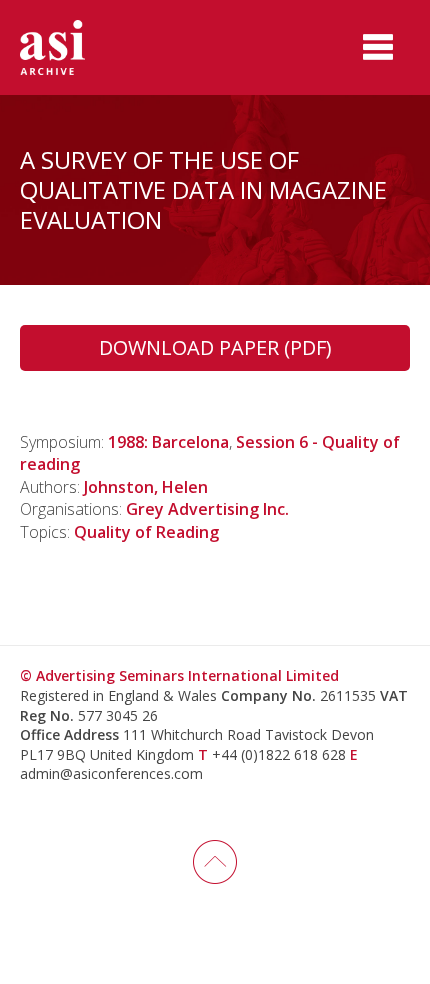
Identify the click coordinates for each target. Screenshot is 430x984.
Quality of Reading (146, 532)
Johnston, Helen (146, 487)
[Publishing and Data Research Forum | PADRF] (70, 47)
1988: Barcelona (168, 442)
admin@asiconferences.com (111, 773)
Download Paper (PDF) (215, 347)
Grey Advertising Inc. (207, 509)
